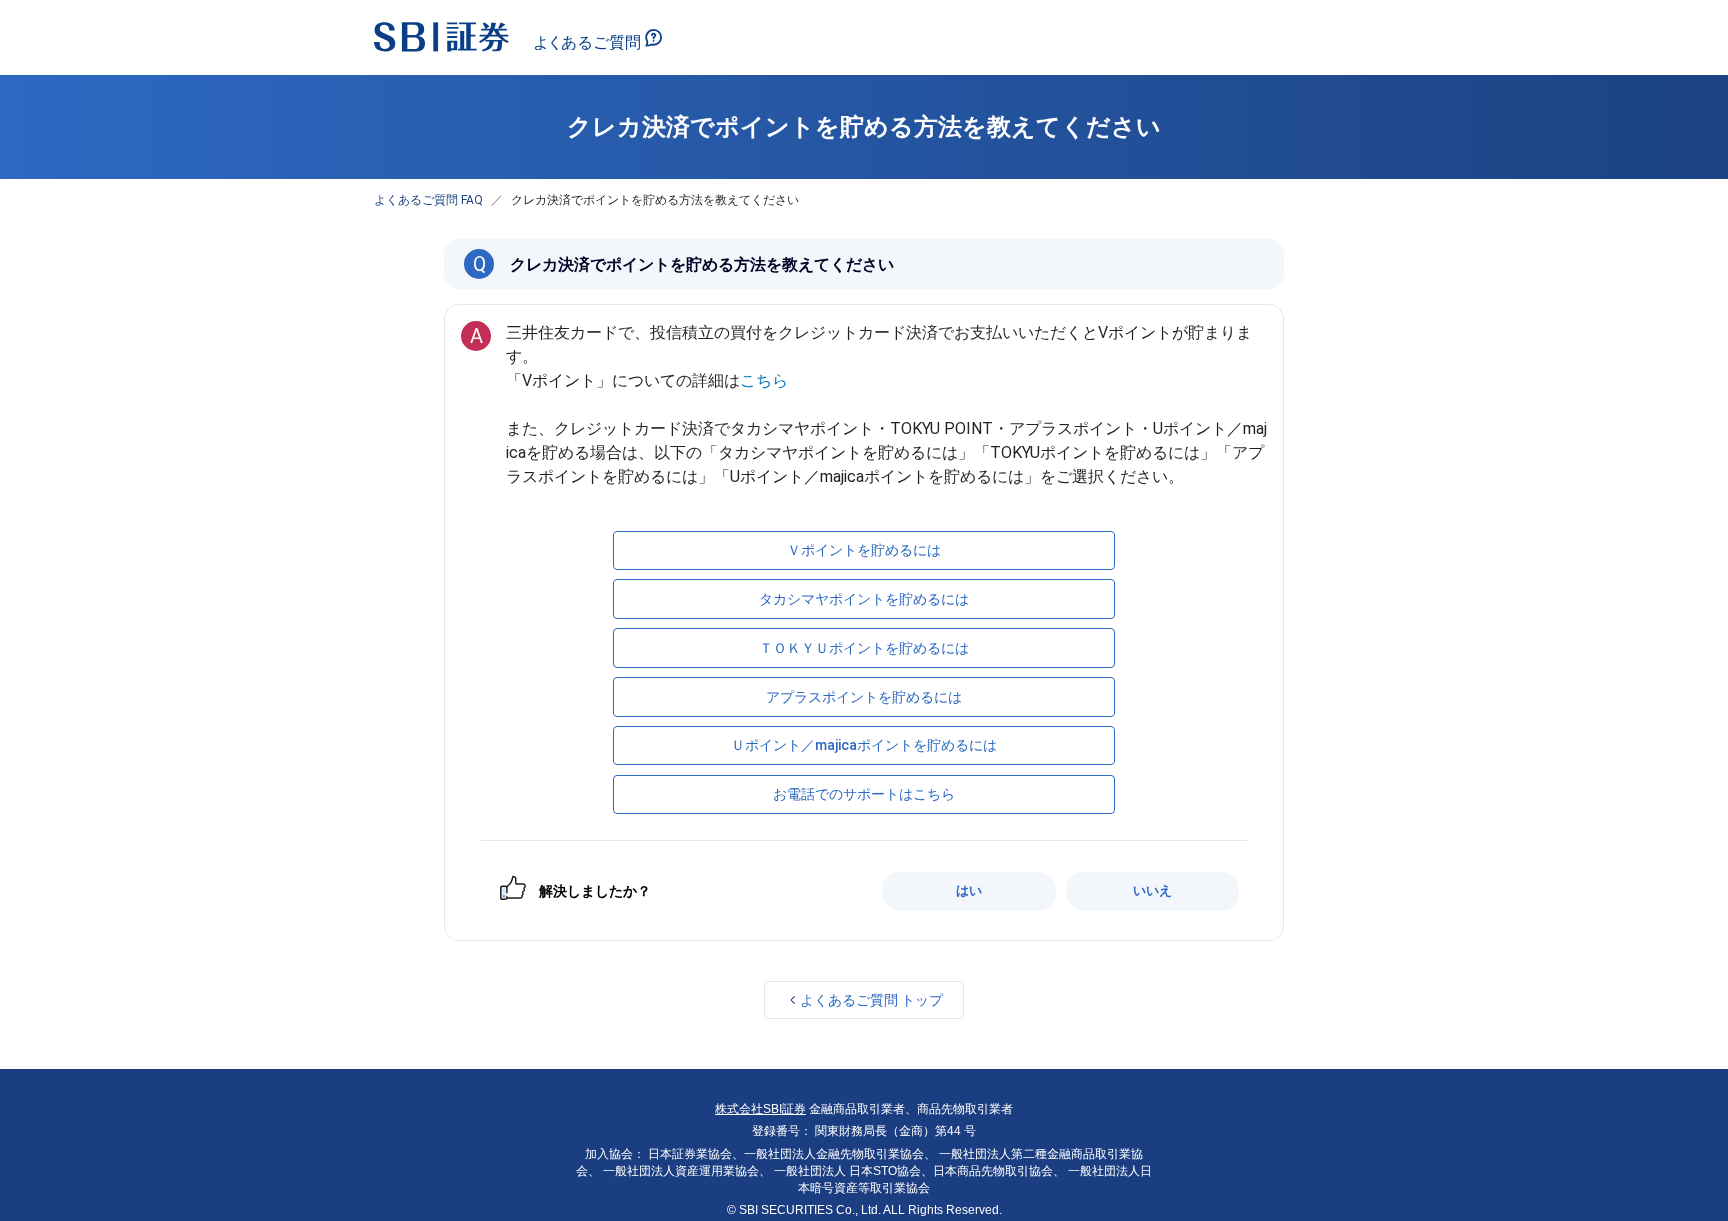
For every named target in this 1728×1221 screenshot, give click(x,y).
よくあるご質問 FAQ (428, 200)
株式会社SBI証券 (760, 1109)
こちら (764, 380)
